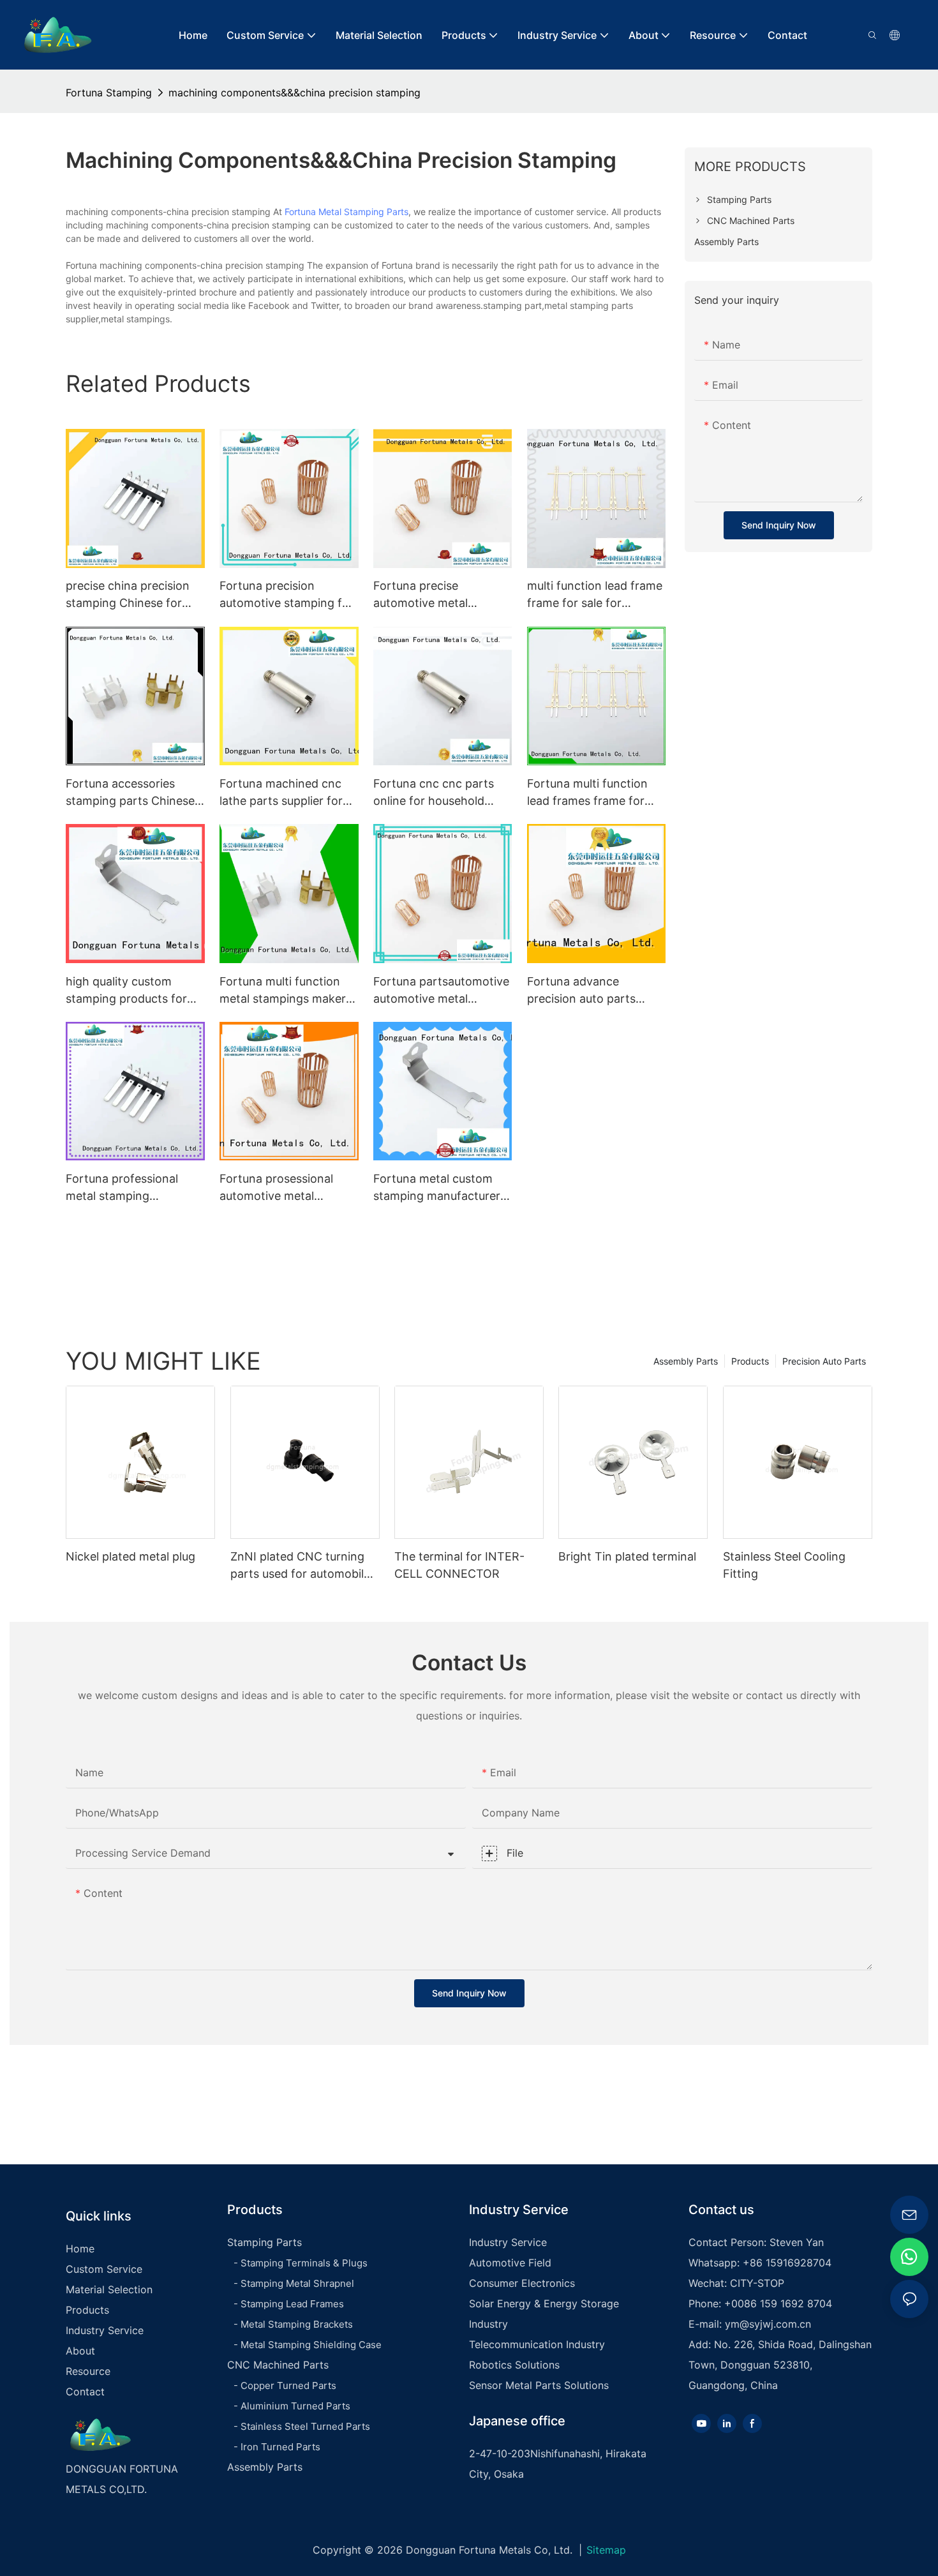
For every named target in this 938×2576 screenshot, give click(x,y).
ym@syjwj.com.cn (768, 2324)
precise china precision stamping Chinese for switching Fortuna (128, 595)
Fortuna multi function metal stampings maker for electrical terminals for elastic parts (283, 991)
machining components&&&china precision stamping (294, 93)
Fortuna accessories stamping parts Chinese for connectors (130, 793)
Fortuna (300, 212)
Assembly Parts (686, 1361)
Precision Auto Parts (824, 1361)
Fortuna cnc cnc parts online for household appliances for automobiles (434, 793)
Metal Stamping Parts (363, 212)
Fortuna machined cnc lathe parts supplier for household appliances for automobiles (287, 793)
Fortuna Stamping (109, 93)
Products (750, 1361)
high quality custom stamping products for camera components (126, 991)
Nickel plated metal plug (130, 1556)
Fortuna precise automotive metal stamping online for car (436, 595)
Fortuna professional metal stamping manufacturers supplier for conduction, (128, 1188)
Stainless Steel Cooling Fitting (784, 1565)
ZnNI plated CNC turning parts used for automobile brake (300, 1566)
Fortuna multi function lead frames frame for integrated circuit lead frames (587, 793)
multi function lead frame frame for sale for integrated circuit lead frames (595, 595)
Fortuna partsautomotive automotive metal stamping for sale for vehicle (441, 991)
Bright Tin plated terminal (627, 1556)
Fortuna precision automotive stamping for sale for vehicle (287, 595)
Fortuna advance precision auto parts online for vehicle (581, 991)
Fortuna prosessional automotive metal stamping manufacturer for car (283, 1188)
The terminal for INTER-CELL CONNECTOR (459, 1565)
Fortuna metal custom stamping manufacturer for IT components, (437, 1188)
